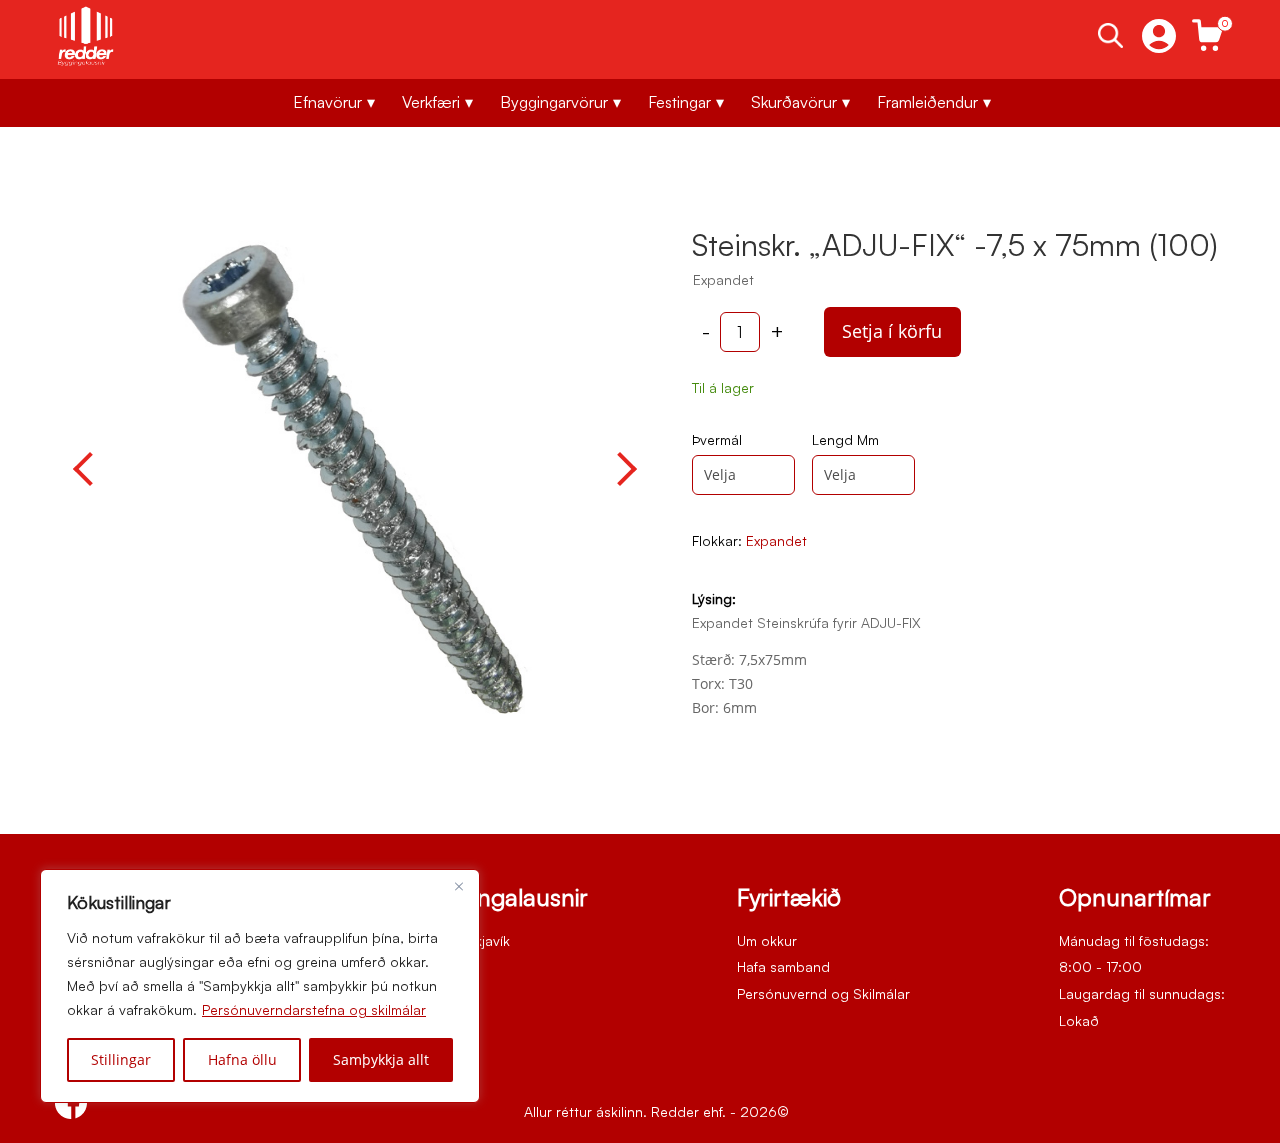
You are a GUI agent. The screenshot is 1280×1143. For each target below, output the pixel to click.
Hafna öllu (242, 1059)
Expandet (776, 540)
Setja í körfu (892, 331)
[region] (260, 986)
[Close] (459, 886)
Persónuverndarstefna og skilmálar (314, 1009)
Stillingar (121, 1059)
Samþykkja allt (381, 1059)
